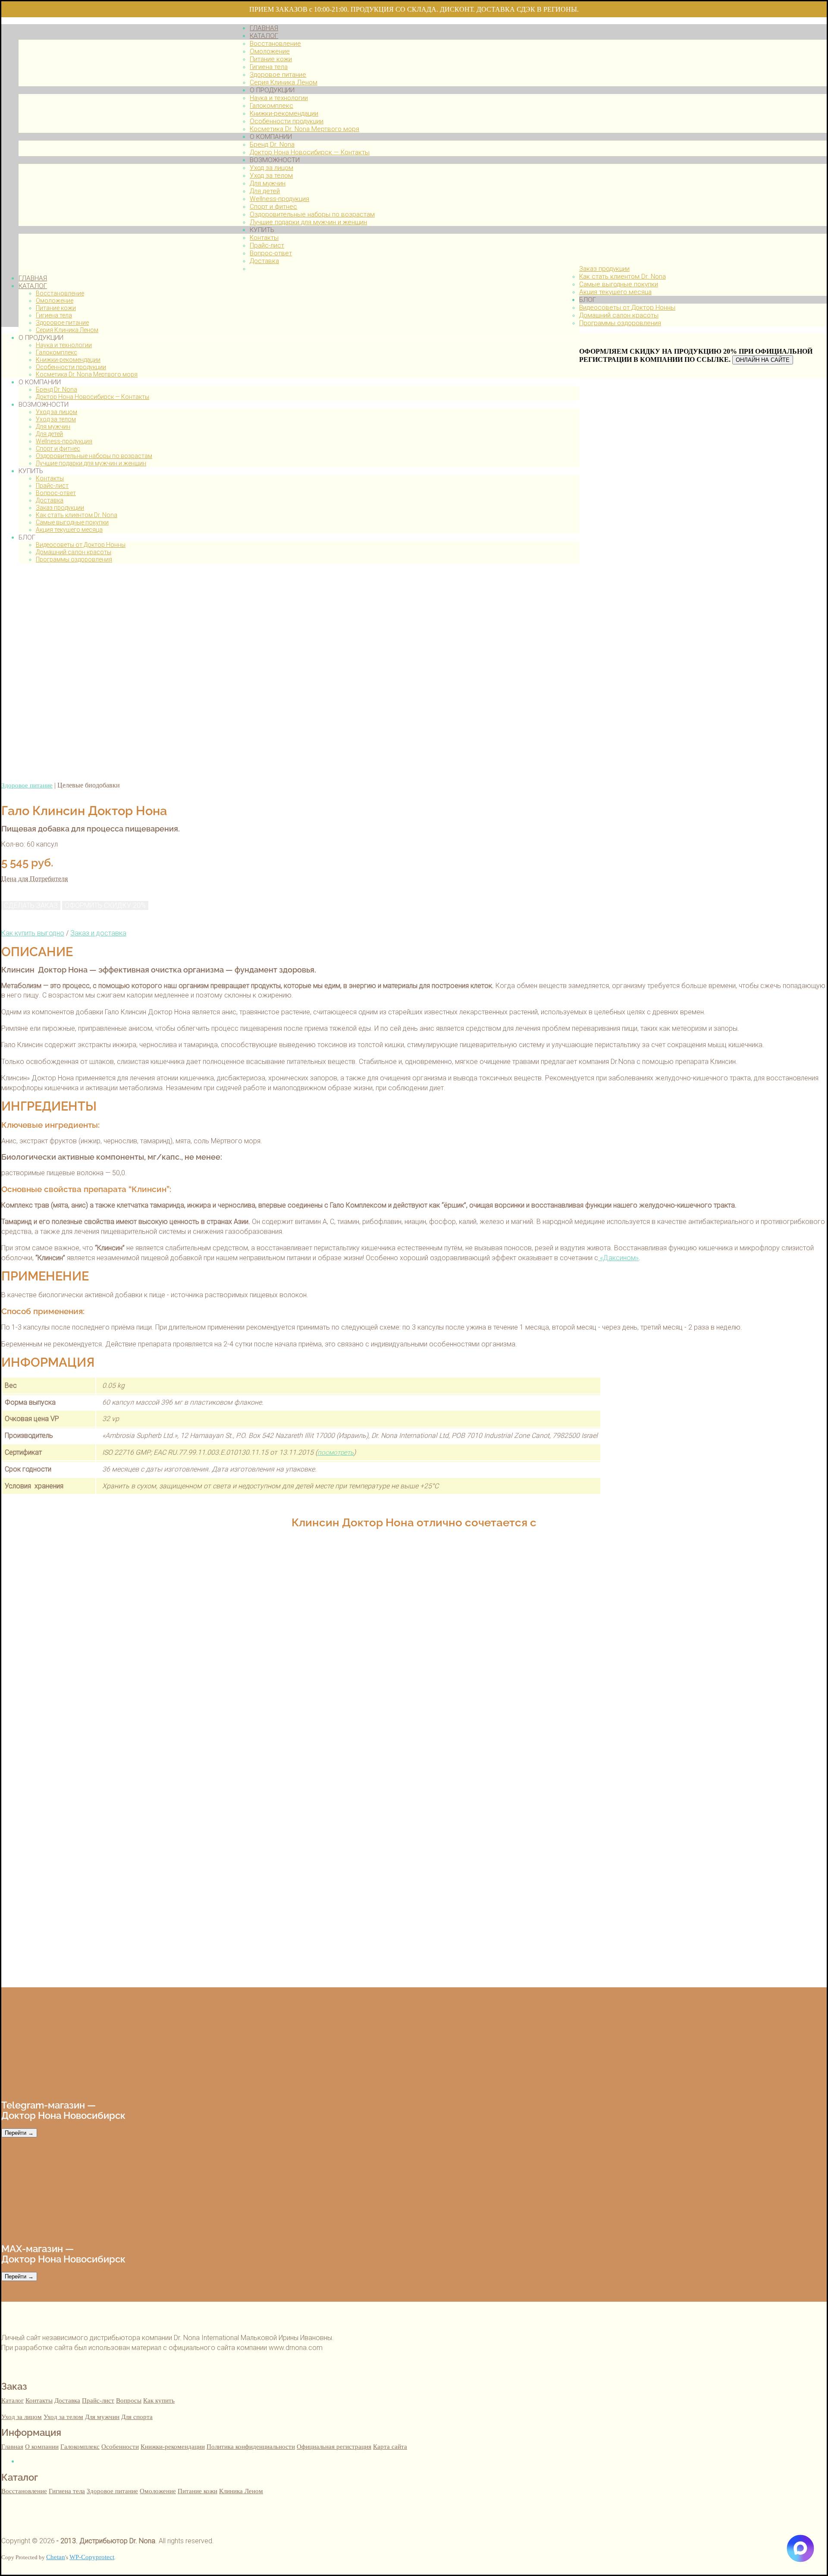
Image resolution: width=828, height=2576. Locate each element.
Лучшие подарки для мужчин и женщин (91, 463)
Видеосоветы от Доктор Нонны (81, 545)
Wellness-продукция (64, 441)
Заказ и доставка (98, 933)
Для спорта (137, 2417)
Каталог (13, 2400)
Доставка (50, 500)
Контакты (50, 478)
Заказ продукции (60, 508)
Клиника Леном (241, 2491)
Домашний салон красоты (74, 552)
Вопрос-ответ (56, 493)
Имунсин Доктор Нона (36, 2568)
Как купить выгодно (33, 933)
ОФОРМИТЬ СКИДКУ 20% (105, 905)
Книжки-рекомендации (68, 360)
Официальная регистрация (334, 2446)
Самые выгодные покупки (72, 522)
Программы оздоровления (74, 559)
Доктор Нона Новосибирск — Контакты (93, 397)
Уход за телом (56, 419)
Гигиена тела (54, 315)
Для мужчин (53, 427)
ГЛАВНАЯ (33, 278)
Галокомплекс (56, 352)
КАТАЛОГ (33, 286)
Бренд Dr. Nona (56, 389)
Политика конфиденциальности (251, 2446)
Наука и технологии (64, 345)
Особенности (120, 2446)
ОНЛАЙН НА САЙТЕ (763, 360)
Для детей (49, 434)
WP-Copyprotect (92, 2557)
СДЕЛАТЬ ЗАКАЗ (31, 905)
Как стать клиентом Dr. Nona (77, 515)
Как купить (159, 2400)
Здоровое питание (62, 323)
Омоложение (55, 301)
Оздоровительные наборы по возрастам (94, 456)
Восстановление (60, 293)
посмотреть (336, 1453)
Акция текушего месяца (69, 530)
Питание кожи (56, 308)
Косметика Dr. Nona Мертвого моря (87, 374)
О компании (42, 2446)
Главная (12, 2446)
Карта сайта (390, 2446)
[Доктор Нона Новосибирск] (125, 263)
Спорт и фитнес (58, 449)
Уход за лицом (56, 412)
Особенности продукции (71, 367)
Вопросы (129, 2400)
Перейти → (19, 2133)
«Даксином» (618, 1258)
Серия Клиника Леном (67, 330)
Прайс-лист (52, 486)
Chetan (56, 2557)
